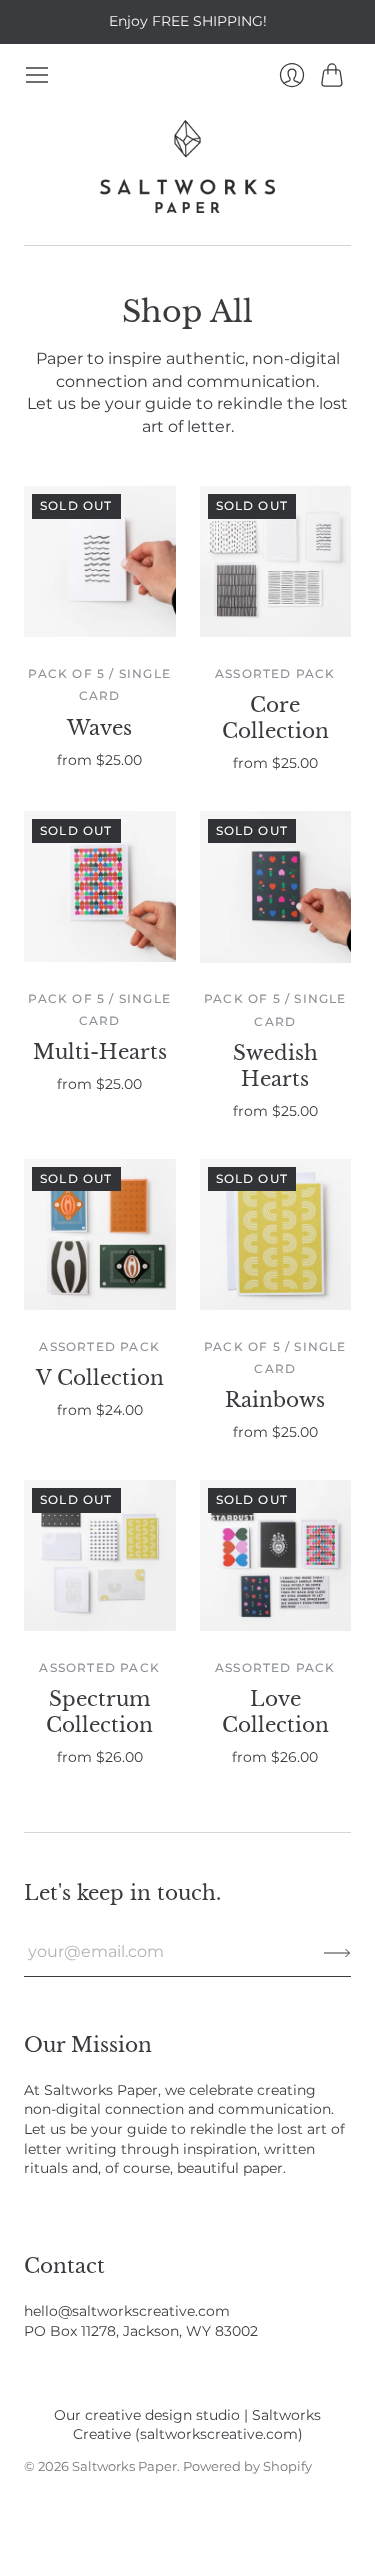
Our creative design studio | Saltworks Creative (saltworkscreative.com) (187, 2425)
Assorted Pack (275, 673)
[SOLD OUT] (100, 631)
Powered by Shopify (247, 2466)
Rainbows (275, 1400)
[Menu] (37, 75)
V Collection (100, 1378)
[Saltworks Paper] (187, 167)
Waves (99, 728)
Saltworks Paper (124, 2466)
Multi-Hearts (100, 1052)
